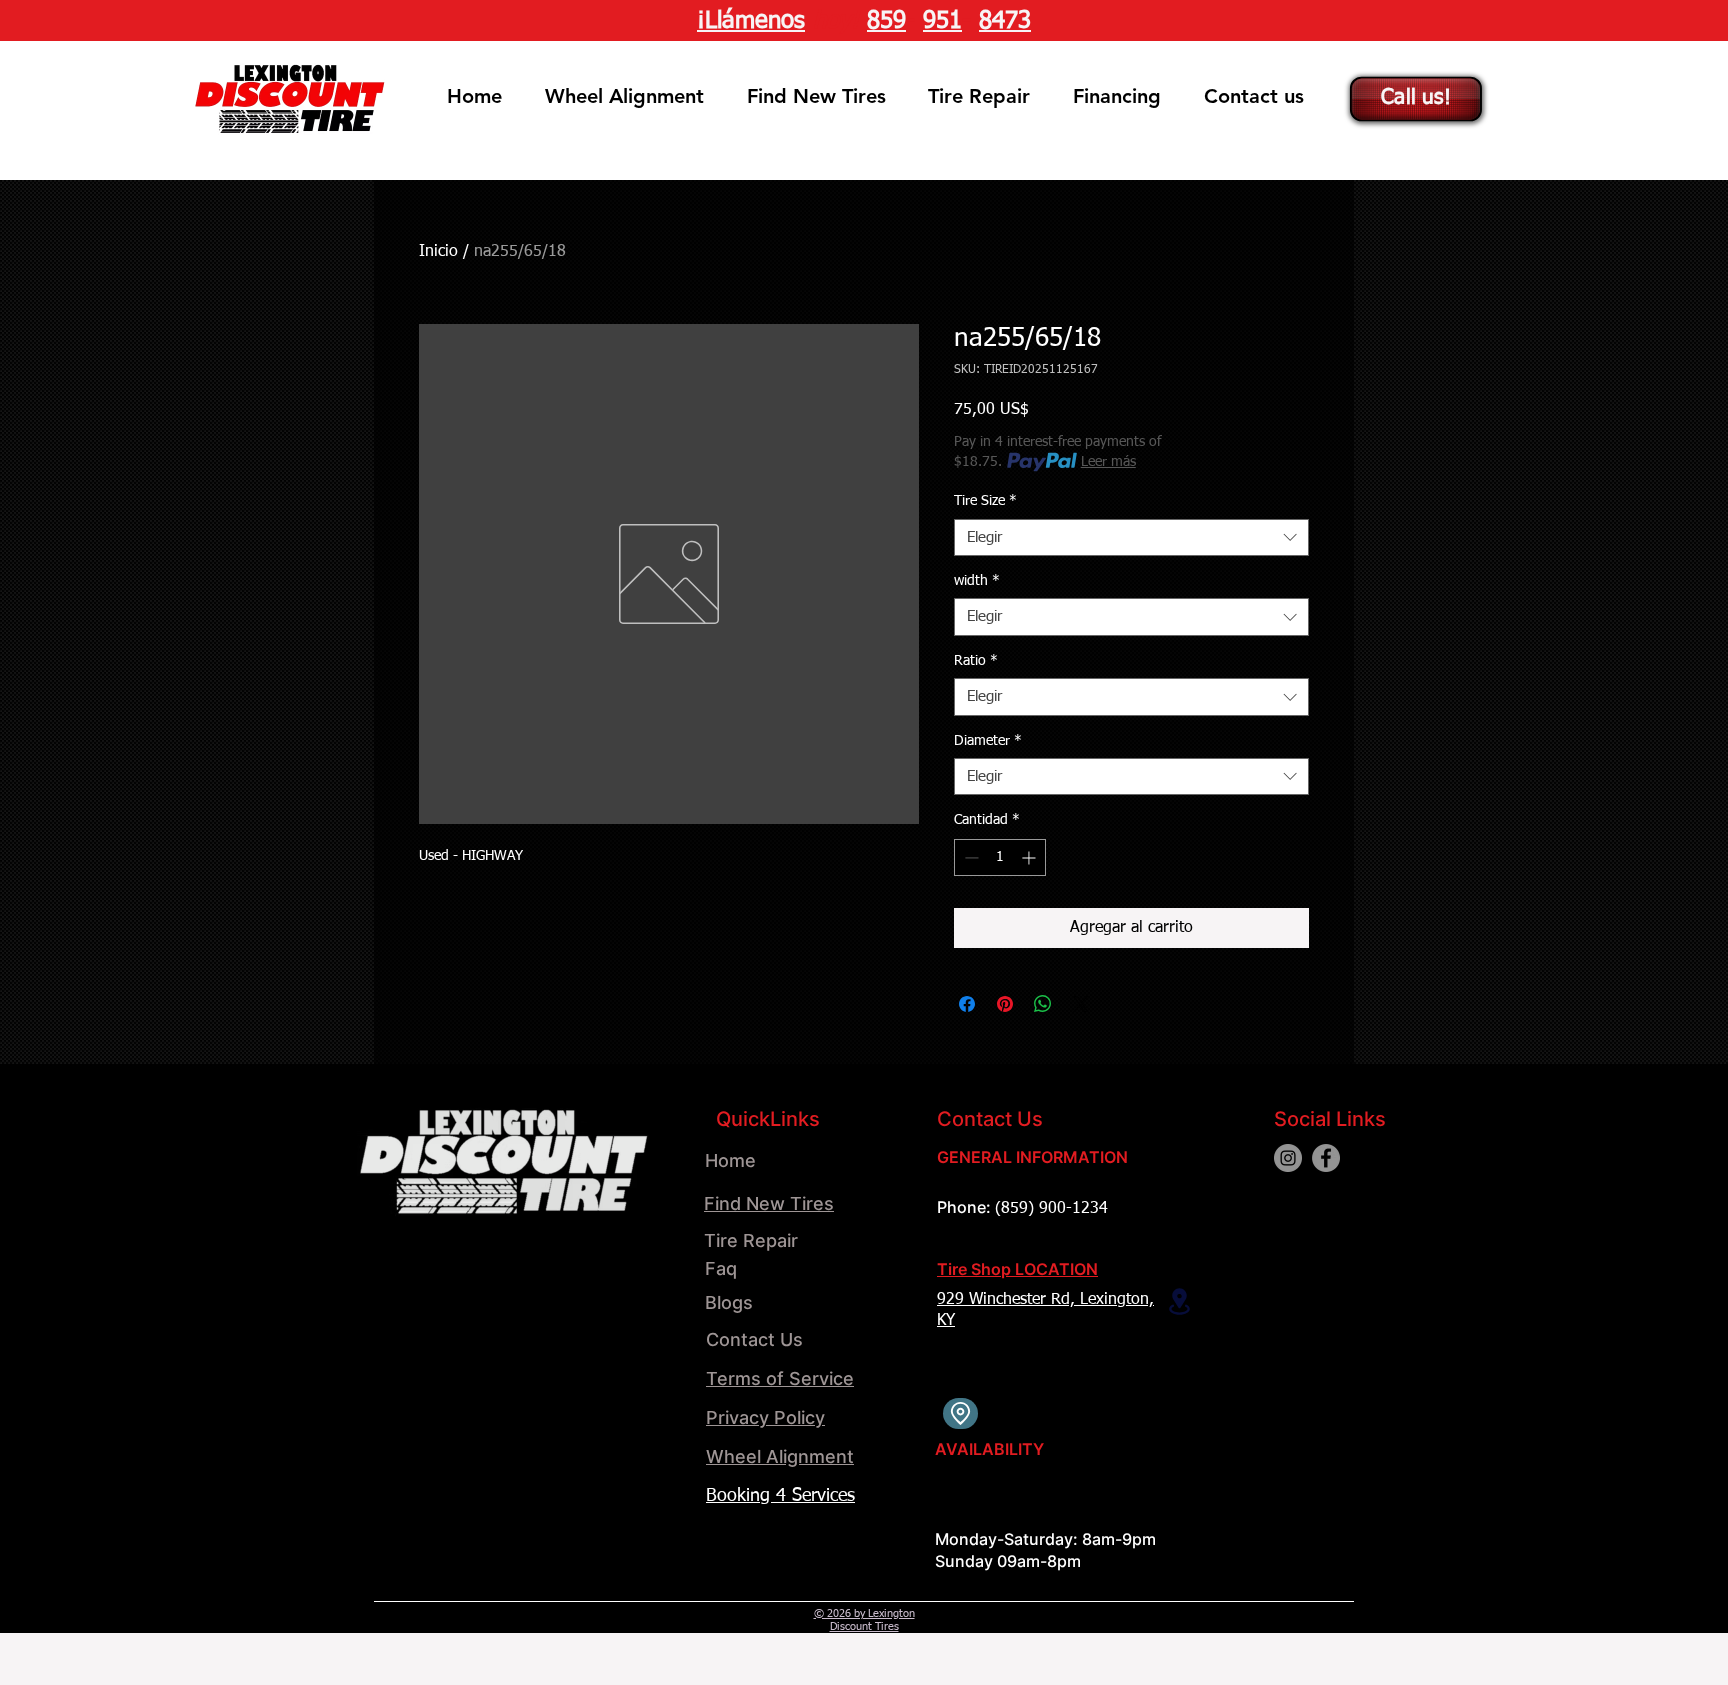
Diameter (988, 741)
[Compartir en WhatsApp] (1043, 1004)
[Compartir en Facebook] (967, 1004)
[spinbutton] (1000, 857)
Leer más (1108, 462)
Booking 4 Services (780, 1496)
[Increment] (1030, 857)
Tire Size (985, 501)
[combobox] (1131, 538)
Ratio (976, 661)
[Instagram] (1288, 1158)
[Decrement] (969, 857)
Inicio (438, 252)
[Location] (1179, 1301)
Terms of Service (780, 1378)
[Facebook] (1326, 1158)
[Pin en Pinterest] (1005, 1004)
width (977, 581)
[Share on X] (1081, 1004)
